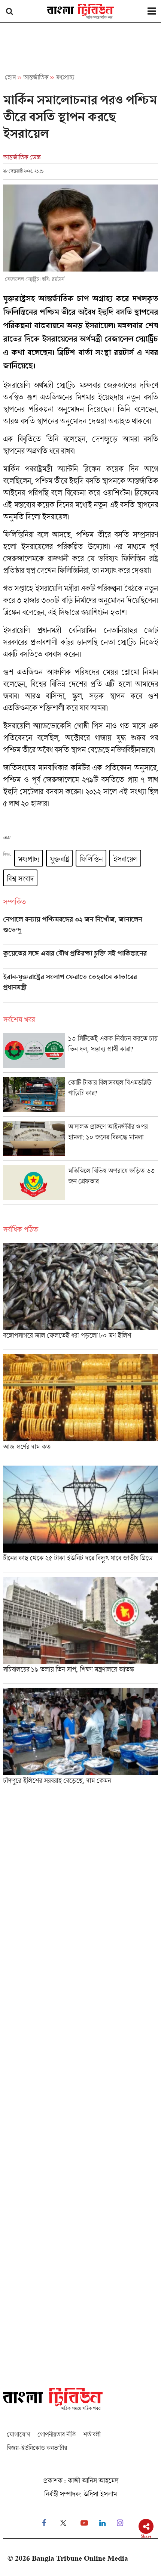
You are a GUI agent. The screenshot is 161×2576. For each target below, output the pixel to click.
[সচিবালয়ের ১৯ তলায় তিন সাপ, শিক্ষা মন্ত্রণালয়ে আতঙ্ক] (80, 1630)
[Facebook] (44, 2523)
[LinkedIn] (102, 2523)
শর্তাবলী (92, 2434)
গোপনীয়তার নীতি (57, 2434)
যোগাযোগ (18, 2434)
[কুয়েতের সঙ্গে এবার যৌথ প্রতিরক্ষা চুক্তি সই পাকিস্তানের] (80, 959)
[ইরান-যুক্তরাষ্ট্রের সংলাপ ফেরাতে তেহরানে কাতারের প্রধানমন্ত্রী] (80, 988)
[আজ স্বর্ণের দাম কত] (80, 1408)
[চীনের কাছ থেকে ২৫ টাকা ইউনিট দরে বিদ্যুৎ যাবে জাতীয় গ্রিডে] (80, 1519)
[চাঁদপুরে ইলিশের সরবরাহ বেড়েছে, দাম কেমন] (80, 1739)
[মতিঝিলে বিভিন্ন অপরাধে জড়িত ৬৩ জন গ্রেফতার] (80, 1185)
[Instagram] (120, 2523)
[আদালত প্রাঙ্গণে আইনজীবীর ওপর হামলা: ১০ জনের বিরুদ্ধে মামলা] (80, 1141)
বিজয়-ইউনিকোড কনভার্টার (37, 2448)
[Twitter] (63, 2523)
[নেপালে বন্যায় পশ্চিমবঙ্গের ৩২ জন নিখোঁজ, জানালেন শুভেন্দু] (80, 930)
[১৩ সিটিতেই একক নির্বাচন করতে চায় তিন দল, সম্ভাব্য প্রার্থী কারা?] (80, 1053)
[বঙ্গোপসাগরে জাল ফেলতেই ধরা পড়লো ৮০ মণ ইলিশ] (80, 1296)
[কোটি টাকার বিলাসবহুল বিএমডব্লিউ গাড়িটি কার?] (80, 1097)
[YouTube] (84, 2523)
